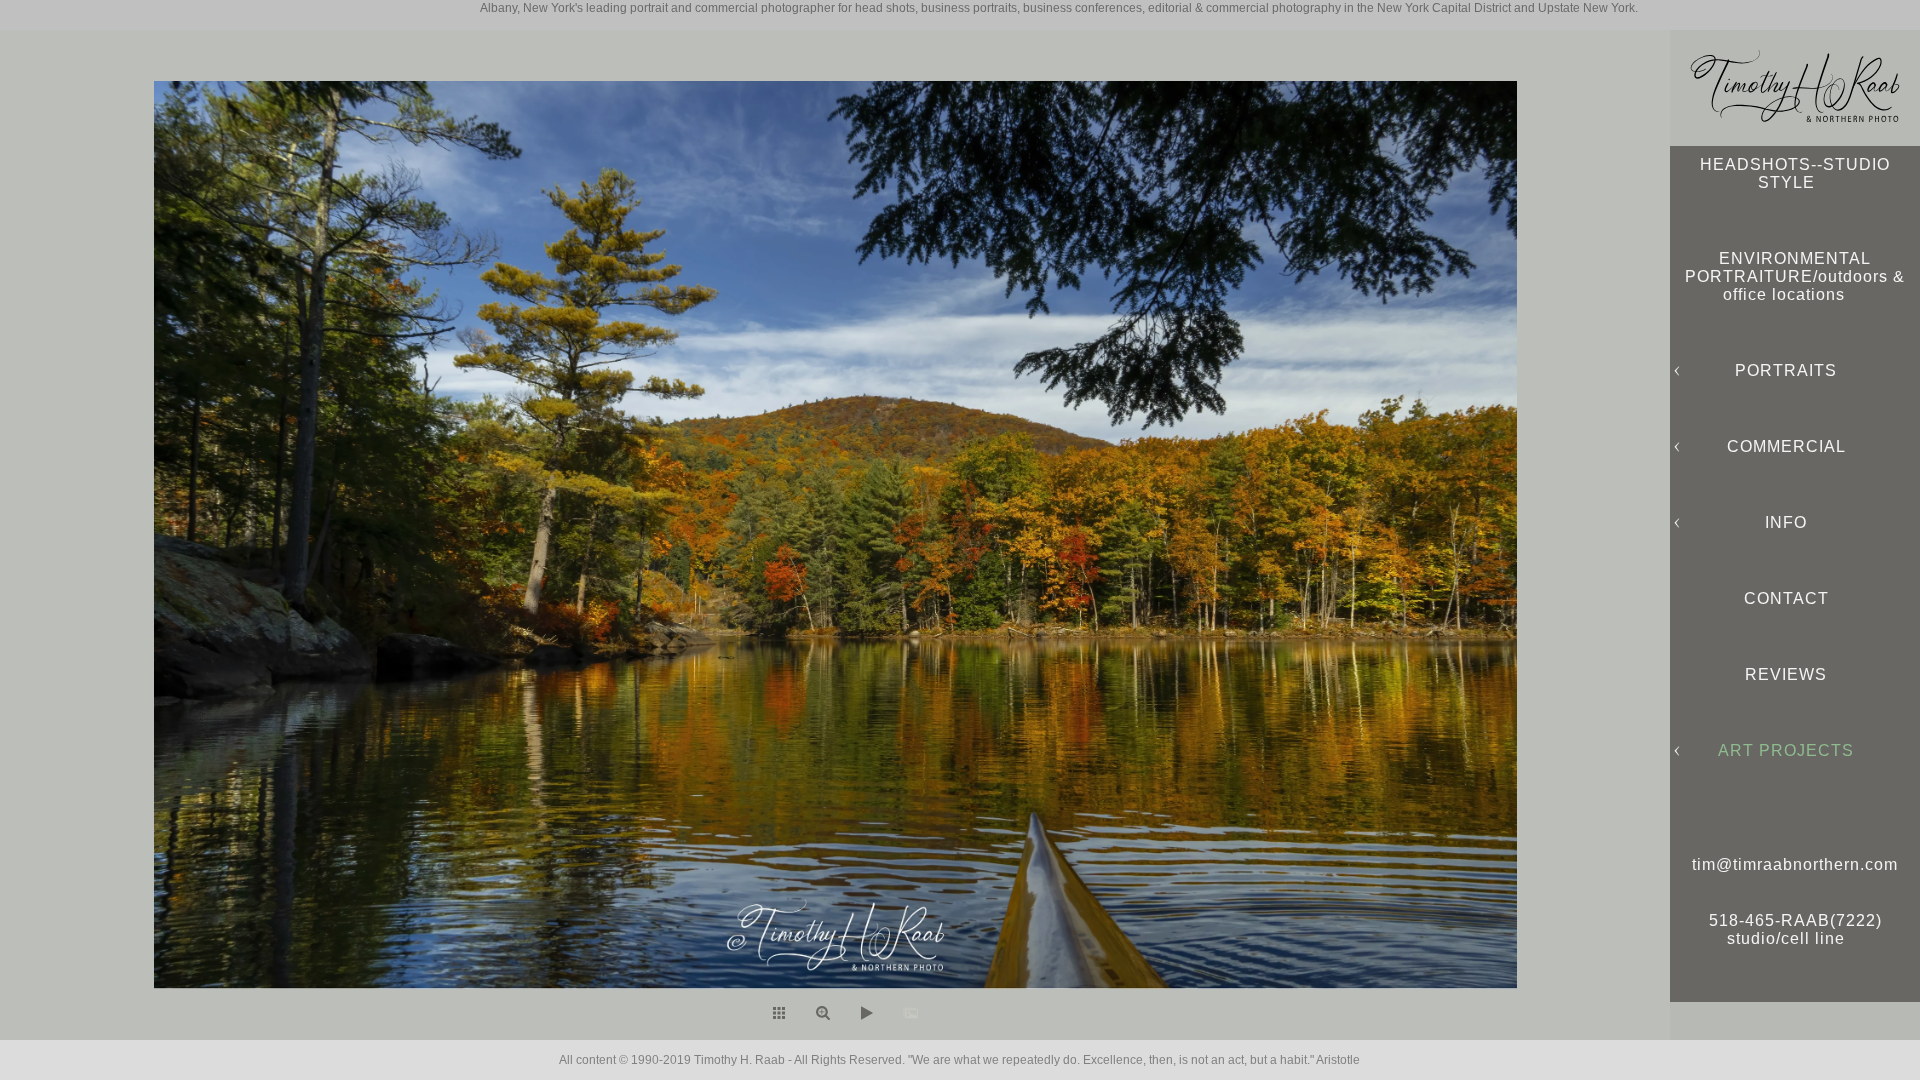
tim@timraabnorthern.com (1795, 864)
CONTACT (1786, 598)
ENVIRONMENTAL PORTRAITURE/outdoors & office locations (1795, 276)
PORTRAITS (1786, 370)
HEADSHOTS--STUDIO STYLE (1795, 173)
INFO (1786, 522)
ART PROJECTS (1786, 750)
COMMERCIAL (1786, 446)
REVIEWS (1786, 674)
